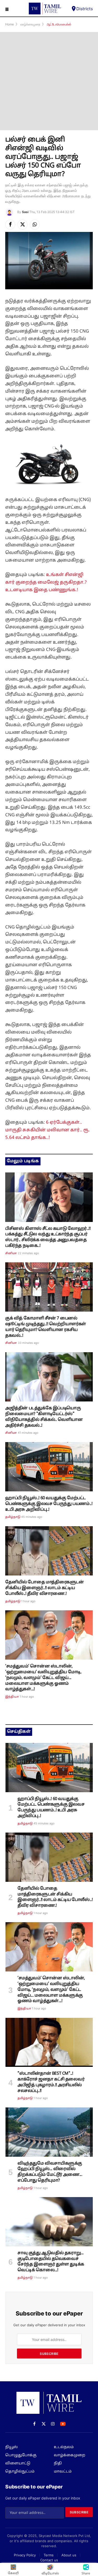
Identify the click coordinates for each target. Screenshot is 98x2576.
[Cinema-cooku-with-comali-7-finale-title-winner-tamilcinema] (49, 1287)
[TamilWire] (45, 9)
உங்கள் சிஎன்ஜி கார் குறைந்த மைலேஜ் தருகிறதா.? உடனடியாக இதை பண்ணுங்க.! (46, 582)
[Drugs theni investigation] (49, 1551)
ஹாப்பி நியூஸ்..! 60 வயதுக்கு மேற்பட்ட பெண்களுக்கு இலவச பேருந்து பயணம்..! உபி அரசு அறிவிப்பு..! (49, 1504)
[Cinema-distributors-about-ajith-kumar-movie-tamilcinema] (49, 1377)
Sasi (25, 212)
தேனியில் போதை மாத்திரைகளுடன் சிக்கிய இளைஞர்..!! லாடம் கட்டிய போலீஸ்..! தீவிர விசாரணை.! (45, 1588)
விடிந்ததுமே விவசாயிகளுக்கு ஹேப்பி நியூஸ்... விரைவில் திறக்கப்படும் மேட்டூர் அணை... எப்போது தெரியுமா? (50, 2172)
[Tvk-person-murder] (49, 2222)
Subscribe (49, 2354)
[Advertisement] (49, 81)
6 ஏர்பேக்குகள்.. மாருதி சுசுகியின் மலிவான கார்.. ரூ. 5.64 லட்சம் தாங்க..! (48, 1130)
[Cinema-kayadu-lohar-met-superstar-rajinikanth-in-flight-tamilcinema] (49, 1197)
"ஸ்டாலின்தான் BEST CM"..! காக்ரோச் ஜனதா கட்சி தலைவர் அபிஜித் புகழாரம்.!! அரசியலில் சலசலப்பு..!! (51, 2082)
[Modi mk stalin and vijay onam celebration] (49, 1635)
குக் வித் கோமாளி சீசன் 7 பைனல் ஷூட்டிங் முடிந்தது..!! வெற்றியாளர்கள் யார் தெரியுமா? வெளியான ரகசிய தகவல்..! (46, 1327)
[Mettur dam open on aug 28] (49, 2132)
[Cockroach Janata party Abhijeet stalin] (49, 2042)
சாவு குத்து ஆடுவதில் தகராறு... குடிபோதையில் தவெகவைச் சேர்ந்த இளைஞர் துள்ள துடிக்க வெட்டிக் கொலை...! (51, 2262)
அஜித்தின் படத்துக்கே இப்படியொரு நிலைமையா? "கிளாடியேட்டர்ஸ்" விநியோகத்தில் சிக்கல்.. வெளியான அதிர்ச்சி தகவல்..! (44, 1417)
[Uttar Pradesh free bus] (49, 1467)
